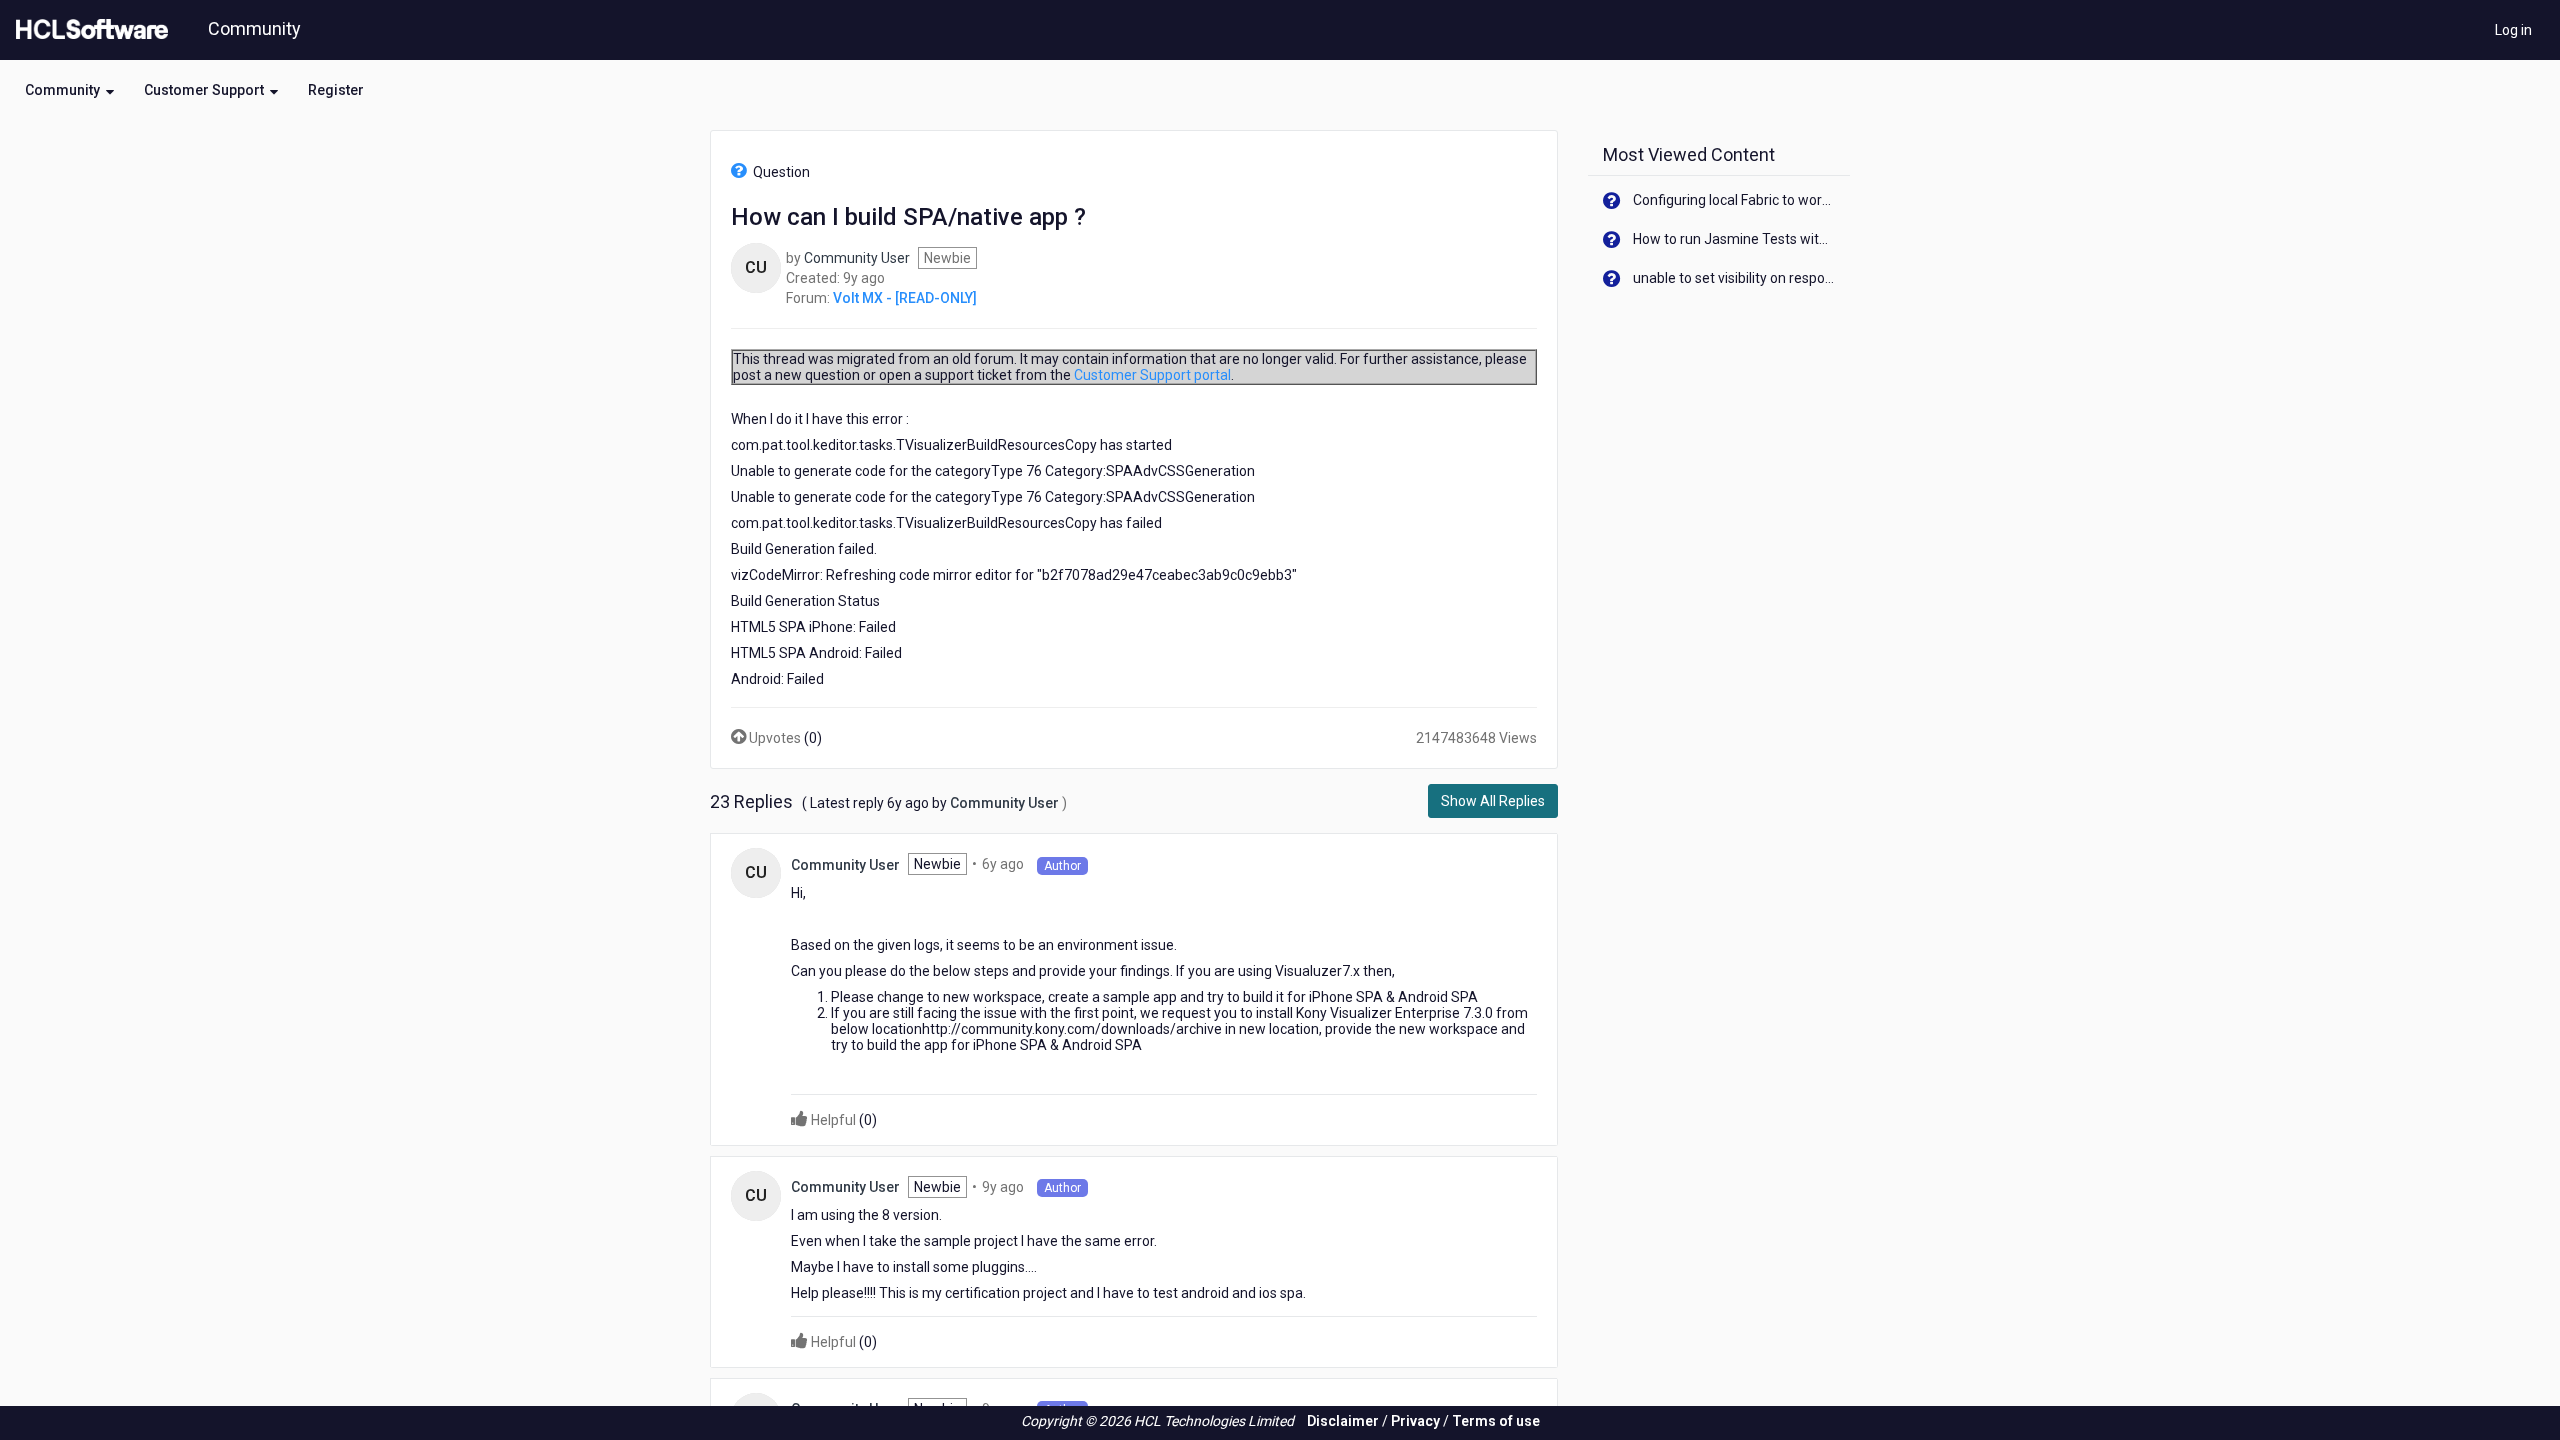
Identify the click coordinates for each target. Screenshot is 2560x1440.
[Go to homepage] (88, 30)
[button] (69, 90)
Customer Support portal (1152, 375)
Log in (2513, 30)
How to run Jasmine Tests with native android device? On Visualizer (1734, 239)
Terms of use (1496, 1421)
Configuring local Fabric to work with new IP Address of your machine (1734, 200)
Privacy (1415, 1421)
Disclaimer (1343, 1421)
